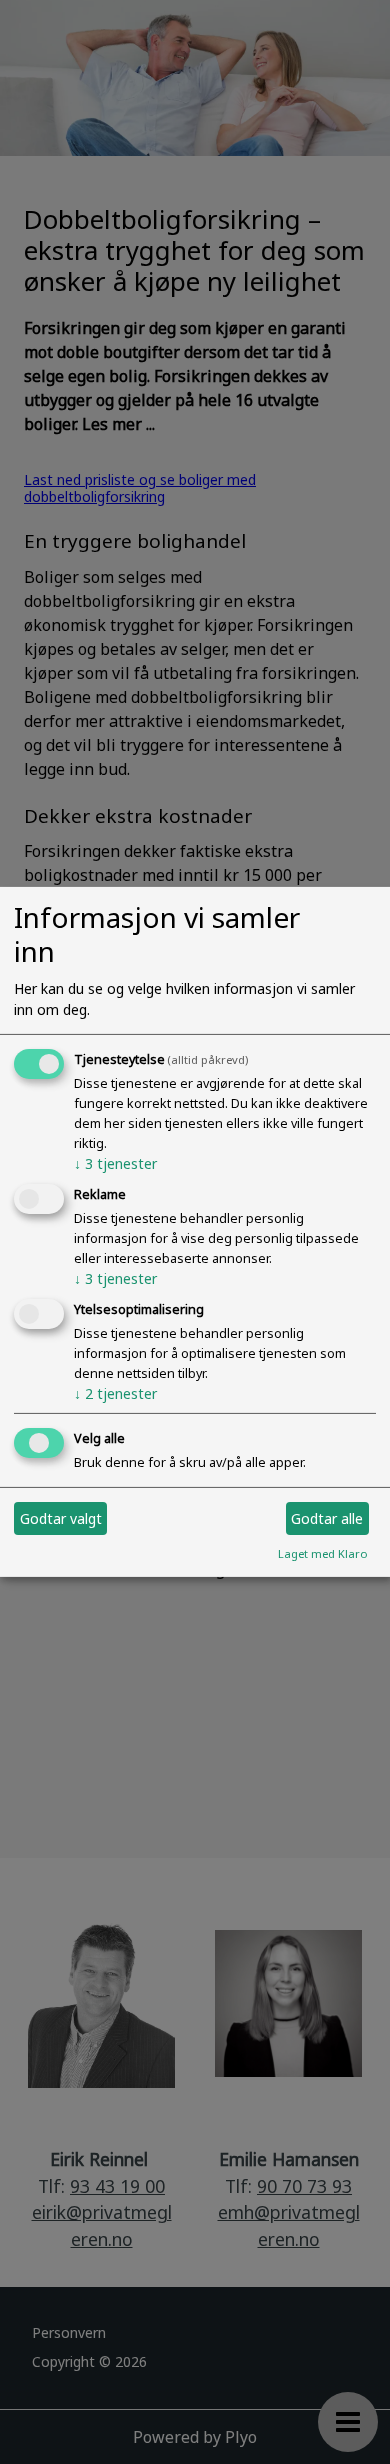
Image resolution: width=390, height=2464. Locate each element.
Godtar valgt (61, 1518)
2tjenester (115, 1392)
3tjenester (115, 1163)
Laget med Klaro (323, 1553)
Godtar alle (327, 1518)
